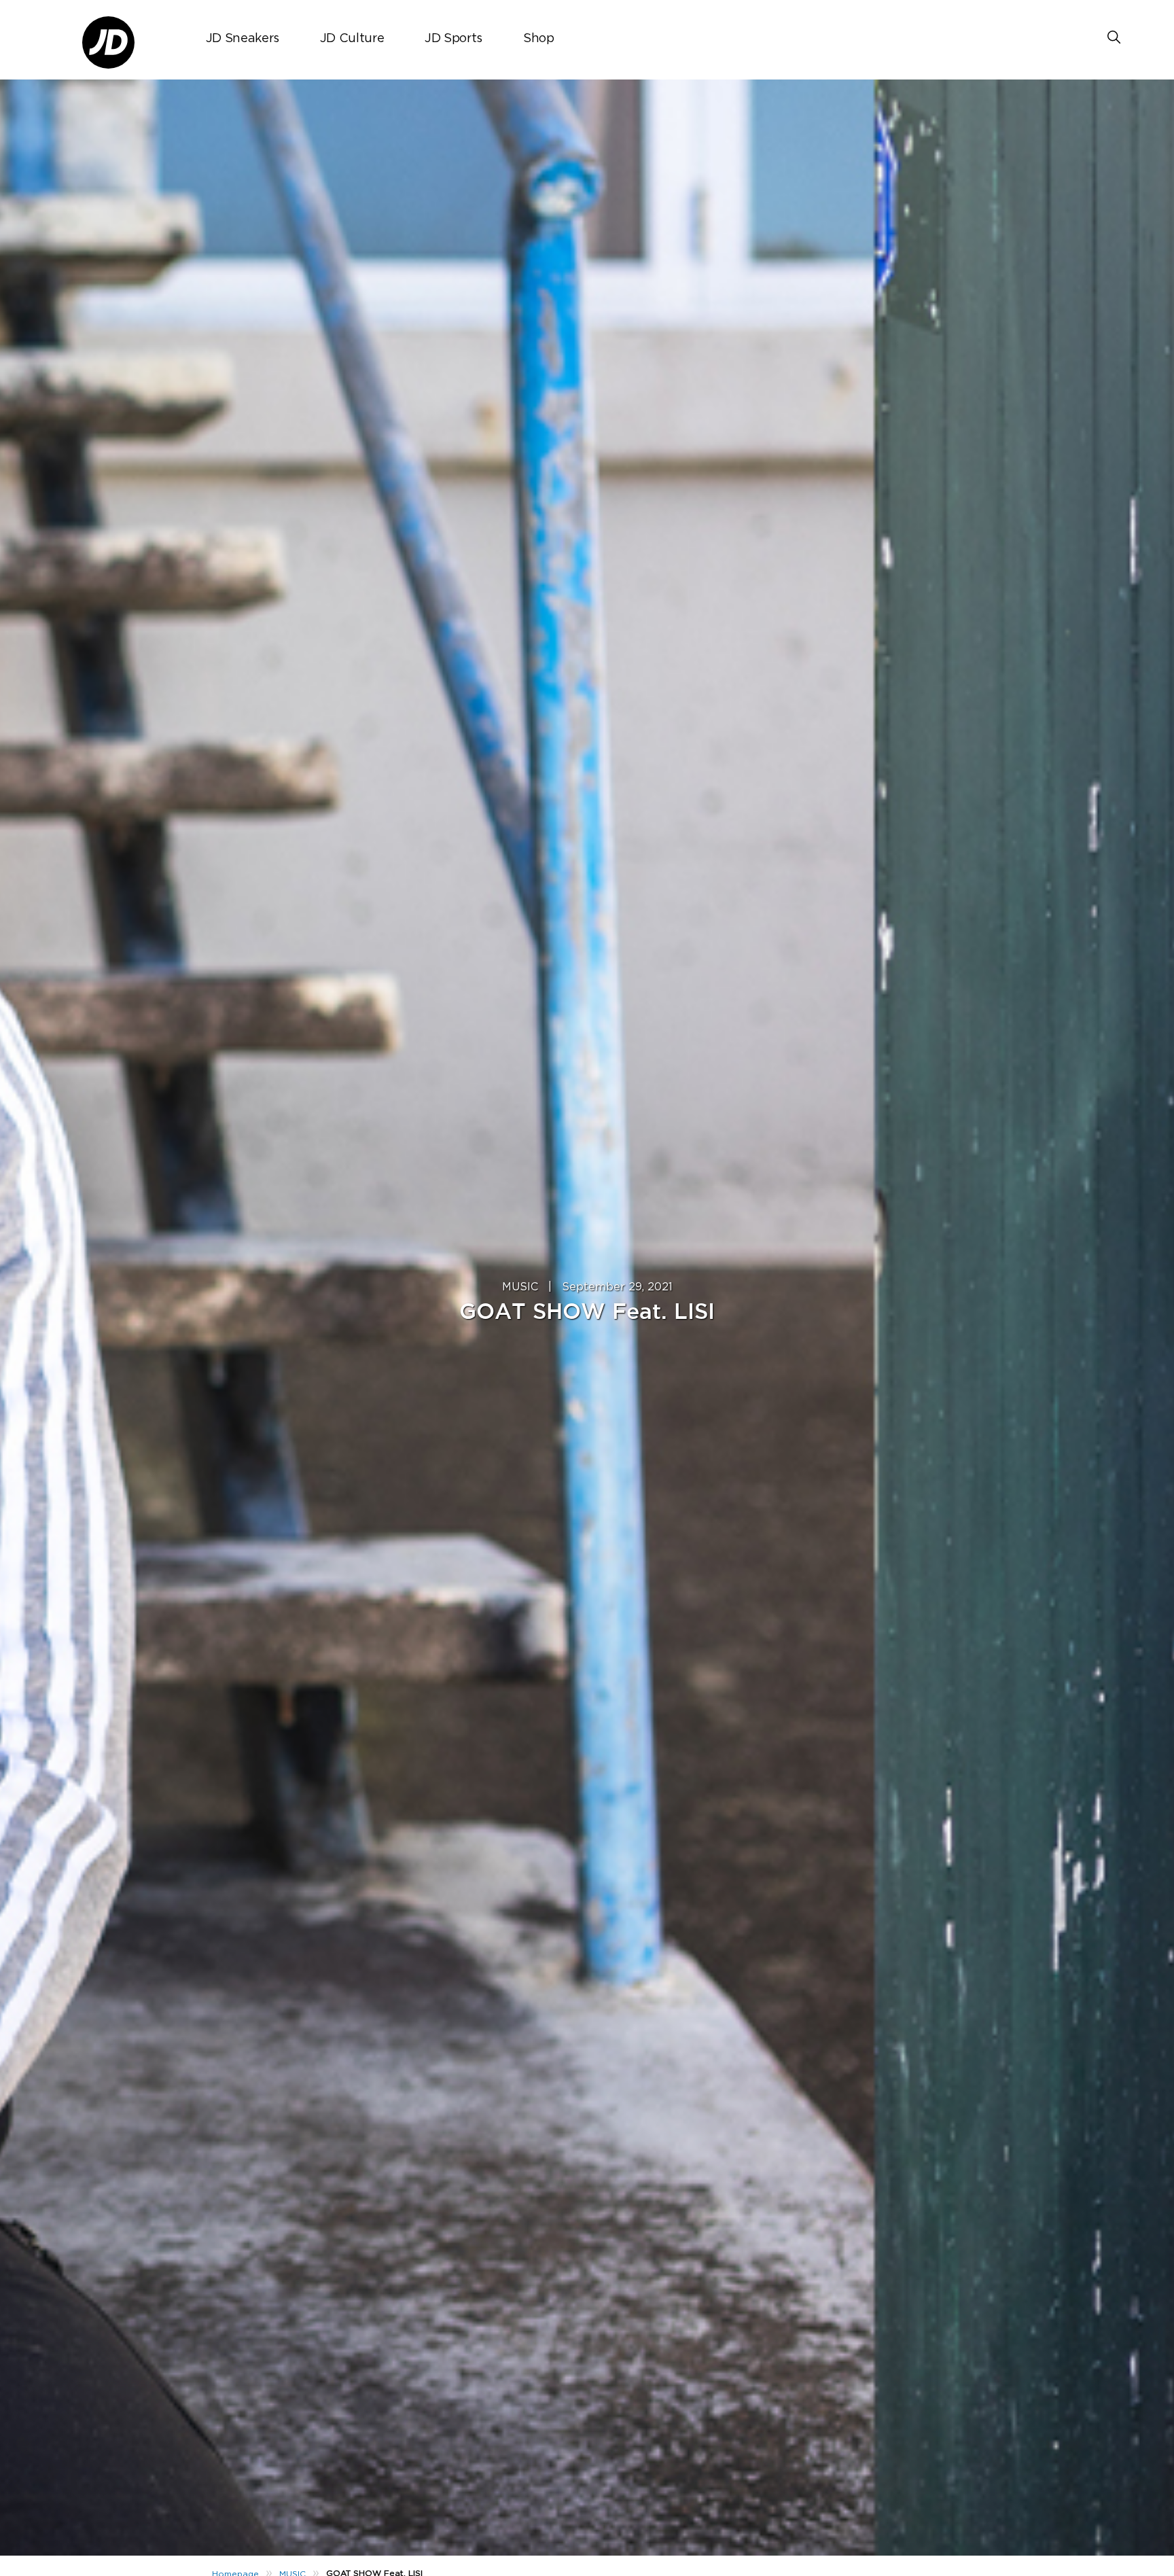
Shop (539, 39)
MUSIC (520, 1287)
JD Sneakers (243, 39)
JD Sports (453, 39)
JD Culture (352, 39)
